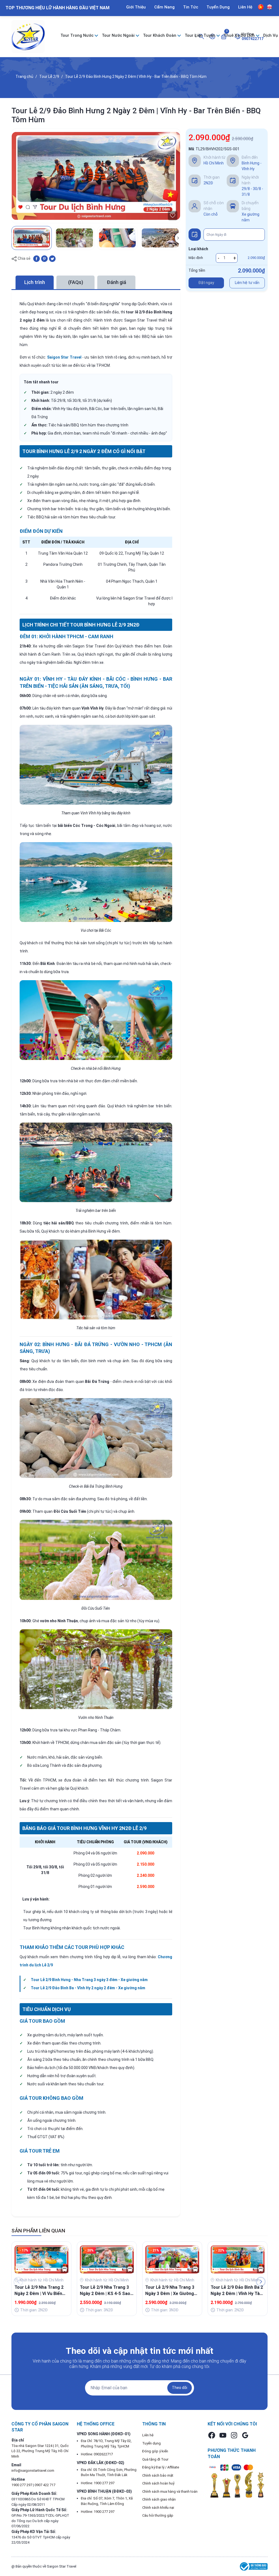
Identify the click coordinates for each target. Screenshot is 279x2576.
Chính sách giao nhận (159, 2499)
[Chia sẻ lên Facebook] (37, 258)
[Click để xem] (96, 176)
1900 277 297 (22, 2485)
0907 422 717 (45, 2485)
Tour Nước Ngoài (119, 35)
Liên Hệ (245, 7)
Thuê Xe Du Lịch (240, 35)
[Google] (245, 2435)
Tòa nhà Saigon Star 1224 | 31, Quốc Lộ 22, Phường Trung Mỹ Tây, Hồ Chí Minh (40, 2451)
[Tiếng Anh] (269, 7)
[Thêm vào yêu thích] (173, 216)
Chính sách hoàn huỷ (158, 2483)
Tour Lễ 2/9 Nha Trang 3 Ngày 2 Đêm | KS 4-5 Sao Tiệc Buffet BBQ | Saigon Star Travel (105, 2291)
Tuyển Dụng (218, 7)
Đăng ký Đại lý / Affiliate (161, 2467)
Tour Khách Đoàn (160, 35)
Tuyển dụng (151, 2443)
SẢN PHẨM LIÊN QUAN (38, 2231)
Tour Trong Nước (78, 35)
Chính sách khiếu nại (158, 2508)
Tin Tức (191, 7)
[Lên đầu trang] (268, 2559)
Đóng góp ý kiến (155, 2451)
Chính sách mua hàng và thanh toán (170, 2491)
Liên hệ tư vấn (247, 283)
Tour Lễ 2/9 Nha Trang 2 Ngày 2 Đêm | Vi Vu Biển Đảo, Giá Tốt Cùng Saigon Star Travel (41, 2291)
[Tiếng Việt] (261, 7)
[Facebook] (212, 2435)
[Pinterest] (44, 258)
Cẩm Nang (164, 7)
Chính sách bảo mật (158, 2475)
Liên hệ (148, 2435)
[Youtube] (223, 2435)
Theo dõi (180, 2388)
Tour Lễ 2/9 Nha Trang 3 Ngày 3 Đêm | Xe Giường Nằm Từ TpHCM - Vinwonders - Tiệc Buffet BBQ (171, 2291)
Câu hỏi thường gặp (158, 2515)
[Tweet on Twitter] (52, 258)
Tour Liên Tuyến (201, 35)
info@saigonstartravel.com (33, 2470)
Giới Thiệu (136, 7)
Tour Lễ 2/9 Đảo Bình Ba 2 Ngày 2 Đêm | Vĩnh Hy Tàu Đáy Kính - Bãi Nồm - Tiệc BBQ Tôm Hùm (237, 2291)
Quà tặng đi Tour (155, 2459)
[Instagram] (234, 2435)
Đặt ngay (206, 283)
